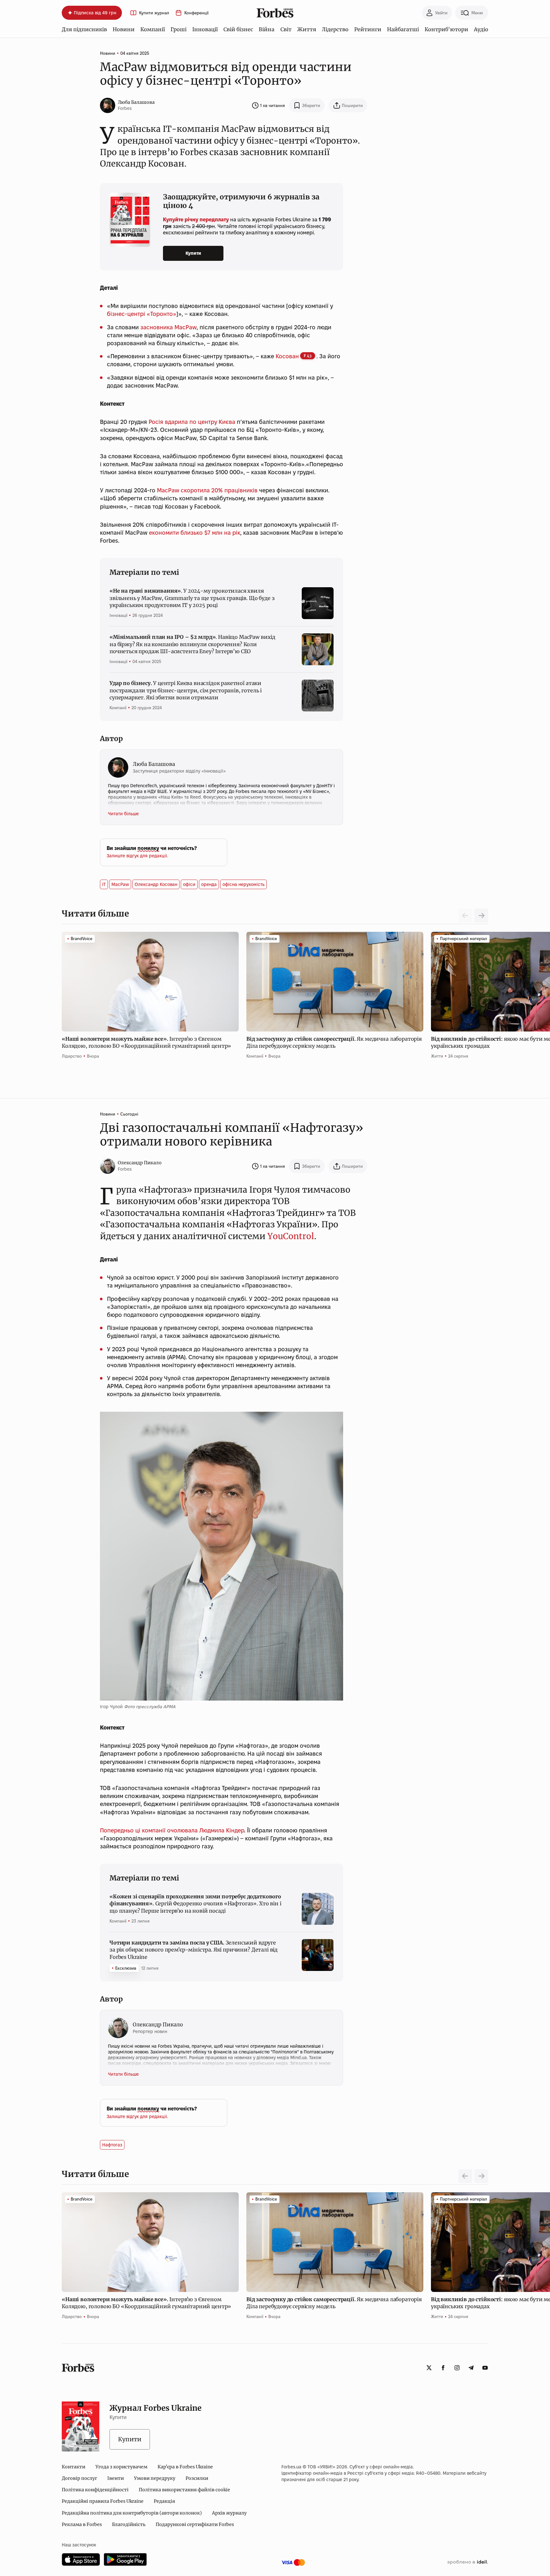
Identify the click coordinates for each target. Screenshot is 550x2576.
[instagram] (457, 2368)
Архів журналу (229, 2513)
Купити (193, 253)
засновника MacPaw (169, 327)
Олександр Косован (156, 884)
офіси (189, 884)
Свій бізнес (238, 29)
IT (104, 884)
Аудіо (481, 29)
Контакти (74, 2467)
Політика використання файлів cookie (184, 2490)
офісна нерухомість (243, 884)
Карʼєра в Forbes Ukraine (185, 2467)
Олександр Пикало (140, 1163)
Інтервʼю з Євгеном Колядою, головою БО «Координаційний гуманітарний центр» (147, 1042)
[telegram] (471, 2368)
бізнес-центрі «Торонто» (142, 314)
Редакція (164, 2501)
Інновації (205, 29)
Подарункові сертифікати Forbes (195, 2524)
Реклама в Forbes (82, 2524)
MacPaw (120, 884)
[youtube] (485, 2368)
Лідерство (335, 29)
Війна (267, 29)
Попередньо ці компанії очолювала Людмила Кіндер (172, 1830)
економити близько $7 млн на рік (195, 533)
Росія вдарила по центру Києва (192, 422)
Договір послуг (79, 2478)
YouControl (291, 1236)
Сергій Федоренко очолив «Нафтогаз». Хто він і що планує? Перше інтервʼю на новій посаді (195, 1904)
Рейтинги (368, 29)
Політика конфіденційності (95, 2490)
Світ (286, 29)
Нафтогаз (112, 2145)
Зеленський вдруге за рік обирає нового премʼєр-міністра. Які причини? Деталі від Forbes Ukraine (194, 1950)
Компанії (153, 29)
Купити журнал (154, 13)
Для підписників (84, 29)
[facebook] (443, 2368)
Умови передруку (155, 2478)
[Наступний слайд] (481, 916)
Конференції (196, 13)
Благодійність (129, 2524)
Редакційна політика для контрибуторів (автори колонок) (132, 2513)
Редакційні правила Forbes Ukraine (103, 2501)
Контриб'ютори (446, 29)
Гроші (179, 29)
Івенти (116, 2478)
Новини (124, 29)
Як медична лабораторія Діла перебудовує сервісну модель (334, 1042)
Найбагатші (403, 29)
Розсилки (197, 2478)
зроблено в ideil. (468, 2562)
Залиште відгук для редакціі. (137, 856)
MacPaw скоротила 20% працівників (207, 490)
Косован (287, 356)
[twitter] (429, 2368)
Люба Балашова (136, 102)
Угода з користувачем (121, 2467)
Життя (307, 29)
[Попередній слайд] (465, 2176)
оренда (209, 884)
